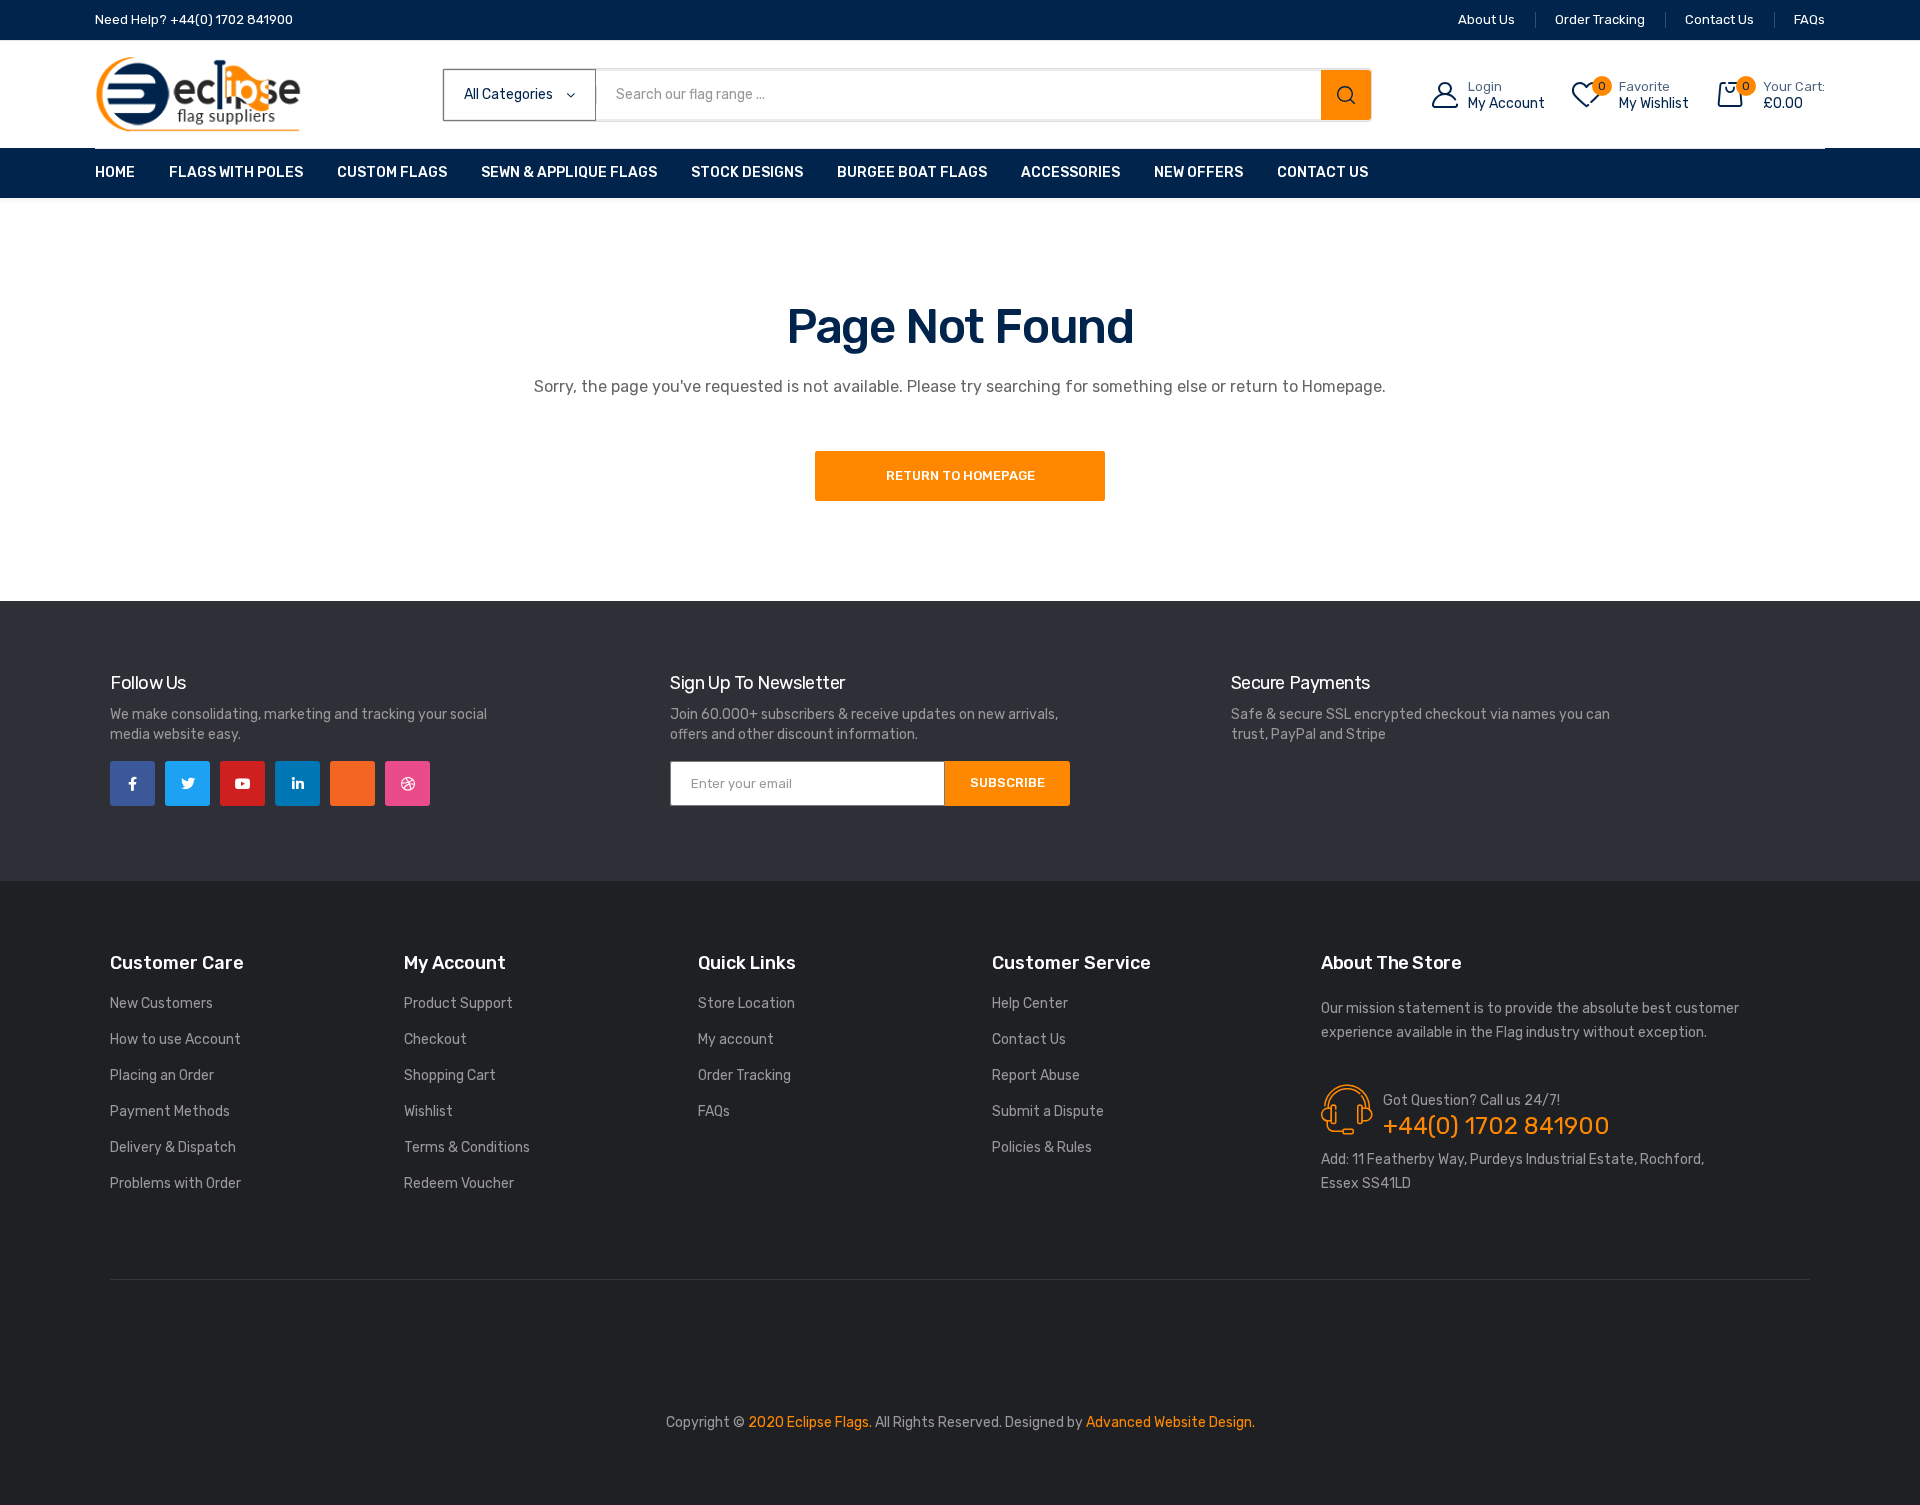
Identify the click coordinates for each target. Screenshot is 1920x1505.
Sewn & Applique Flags (569, 172)
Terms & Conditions (467, 1147)
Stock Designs (747, 172)
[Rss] (352, 783)
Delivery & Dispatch (173, 1147)
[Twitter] (187, 783)
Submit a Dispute (1048, 1111)
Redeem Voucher (459, 1183)
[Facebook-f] (132, 783)
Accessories (1070, 172)
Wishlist (428, 1111)
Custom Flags (392, 172)
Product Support (458, 1003)
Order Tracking (744, 1075)
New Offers (1198, 172)
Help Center (1030, 1003)
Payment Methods (170, 1111)
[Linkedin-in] (297, 783)
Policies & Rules (1042, 1147)
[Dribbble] (407, 783)
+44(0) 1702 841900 (1496, 1126)
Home (115, 172)
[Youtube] (242, 783)
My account (736, 1039)
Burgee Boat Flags (912, 172)
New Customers (161, 1003)
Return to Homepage (960, 475)
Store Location (746, 1003)
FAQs (714, 1111)
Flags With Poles (236, 172)
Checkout (435, 1039)
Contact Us (1322, 172)
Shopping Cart (450, 1075)
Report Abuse (1036, 1075)
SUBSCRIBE (1007, 782)
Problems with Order (175, 1183)
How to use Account (175, 1039)
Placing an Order (162, 1075)
